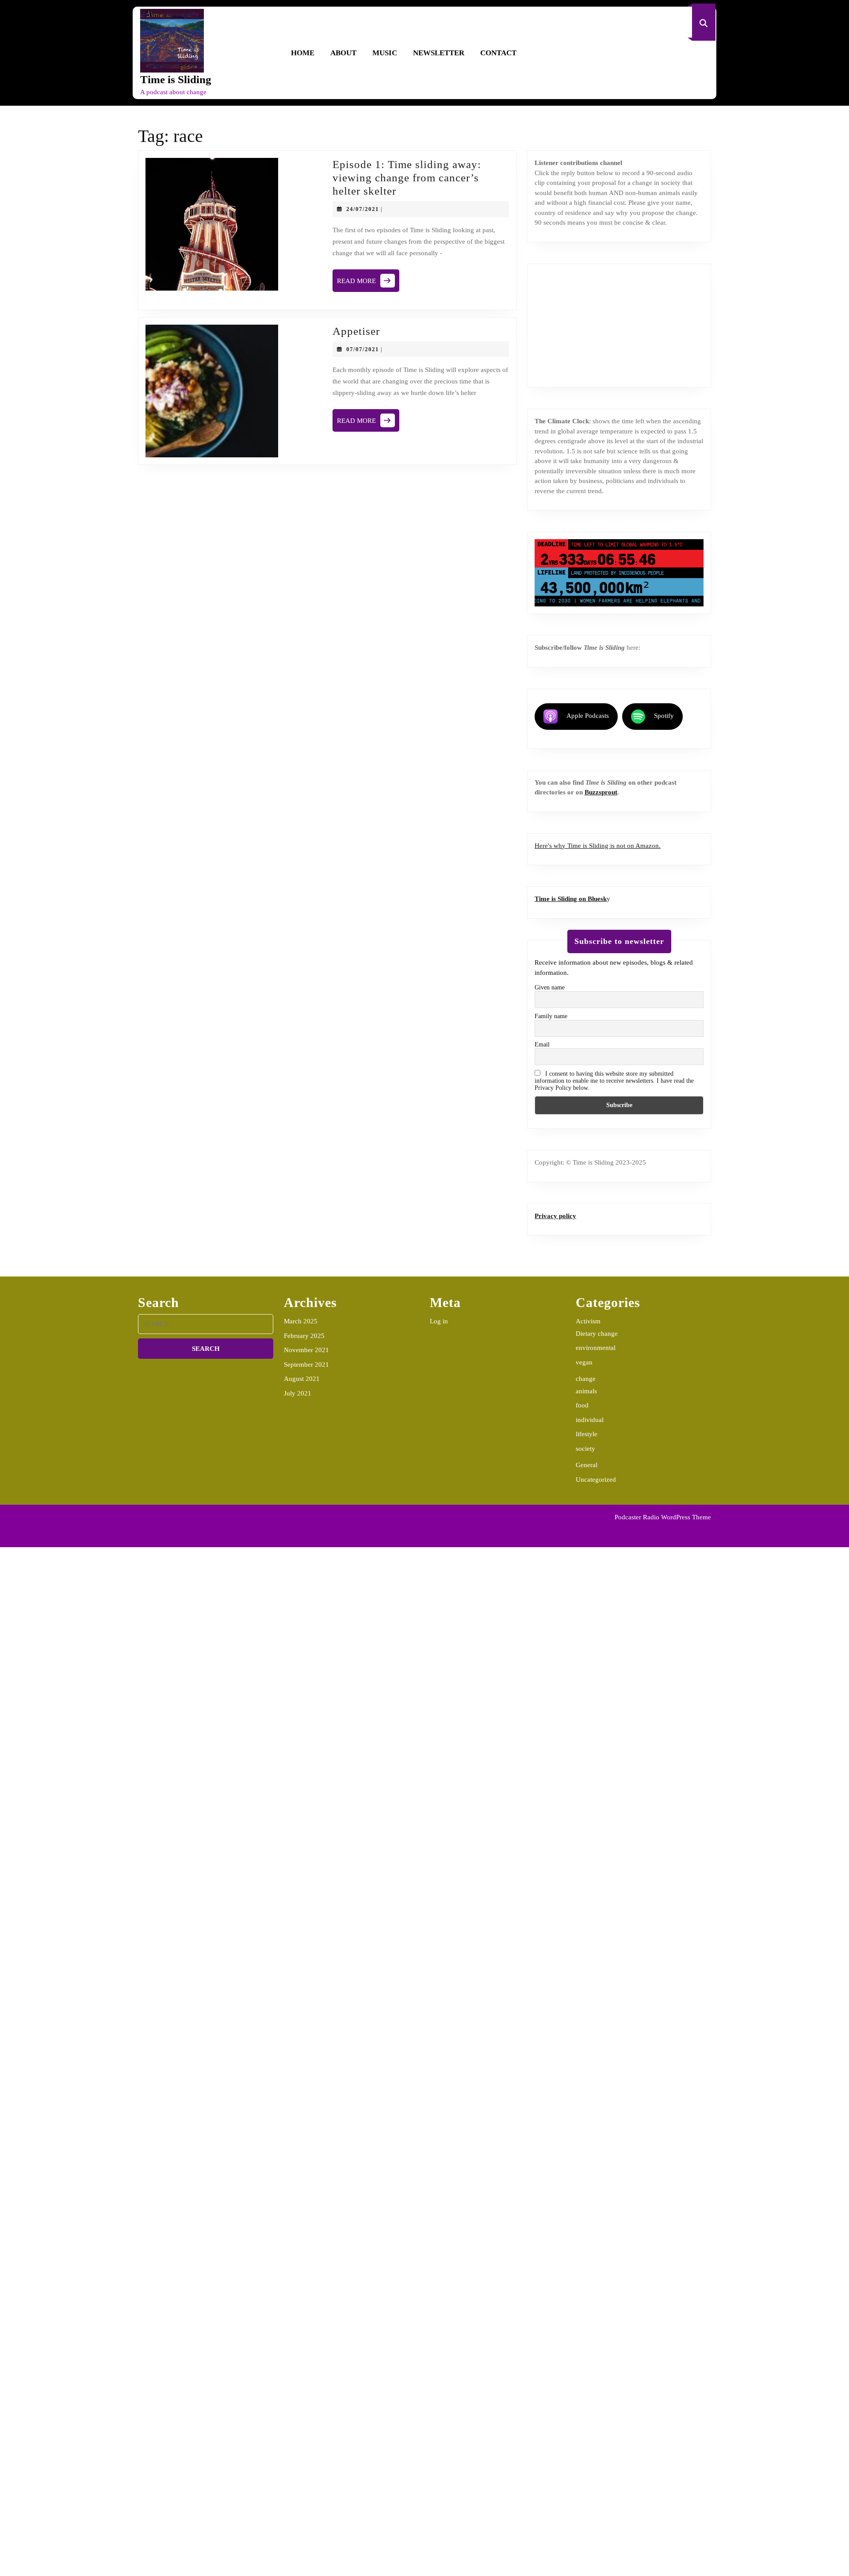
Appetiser (356, 331)
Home (303, 53)
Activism (588, 1321)
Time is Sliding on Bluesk (571, 899)
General (587, 1465)
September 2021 (306, 1365)
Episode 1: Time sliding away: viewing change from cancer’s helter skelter (407, 178)
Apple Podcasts (588, 716)
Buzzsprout (601, 792)
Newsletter (439, 53)
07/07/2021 (363, 349)
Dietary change (597, 1334)
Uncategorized (596, 1480)
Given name (550, 987)
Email (542, 1045)
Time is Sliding (176, 79)
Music (385, 53)
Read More (368, 283)
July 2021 (298, 1393)
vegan (584, 1362)
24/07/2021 (363, 209)
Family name (551, 1016)
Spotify (664, 716)
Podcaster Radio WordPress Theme (663, 1517)
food (582, 1405)
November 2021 (306, 1350)
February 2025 (304, 1336)
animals (586, 1391)
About (343, 53)
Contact (498, 53)
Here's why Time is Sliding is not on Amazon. (598, 846)
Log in (439, 1321)
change (586, 1379)
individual (590, 1420)
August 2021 (302, 1379)
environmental (596, 1348)
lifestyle (587, 1434)
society (585, 1449)
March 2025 (301, 1321)
